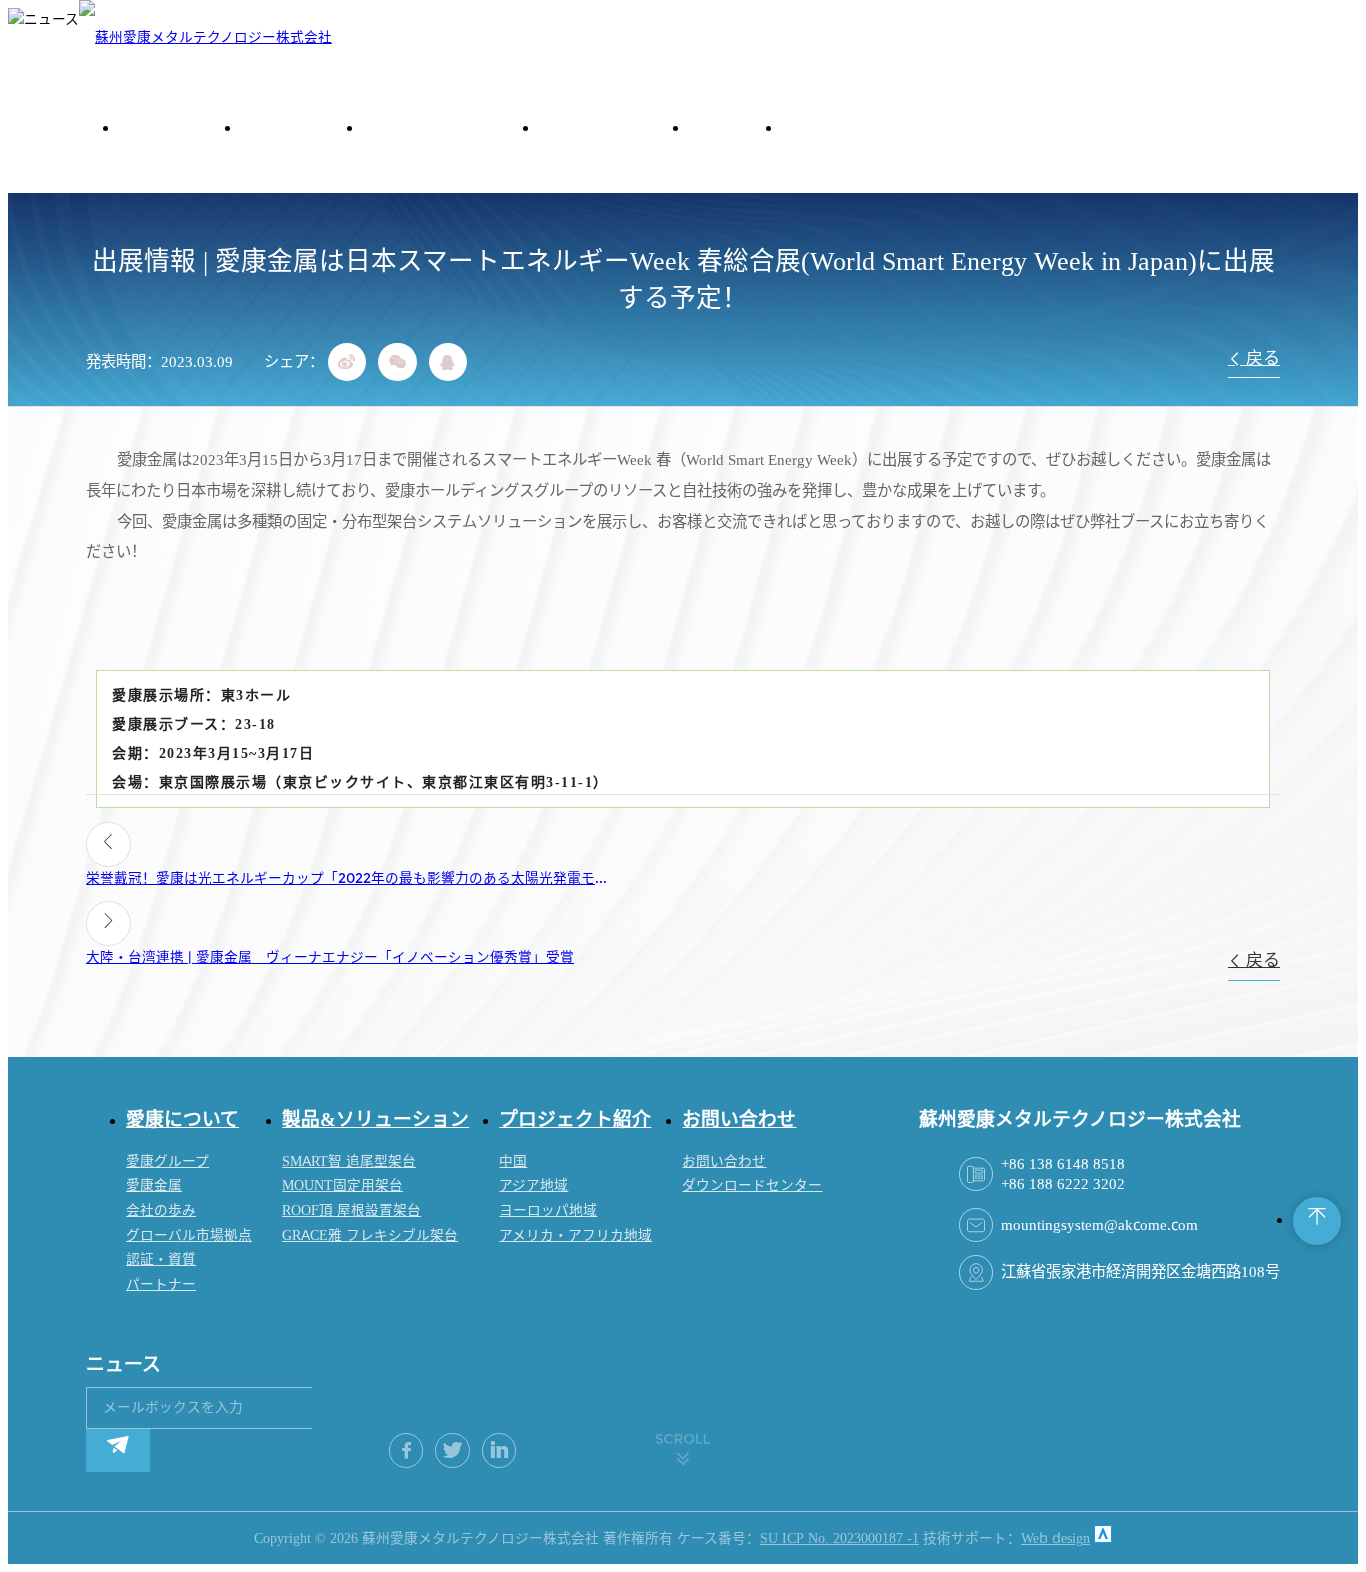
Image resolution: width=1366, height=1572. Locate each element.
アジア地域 (533, 1185)
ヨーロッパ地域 (548, 1210)
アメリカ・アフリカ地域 (575, 1235)
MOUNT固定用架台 (342, 1185)
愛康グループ (167, 1161)
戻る (1261, 358)
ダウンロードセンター (752, 1185)
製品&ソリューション (375, 1119)
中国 (513, 1161)
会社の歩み (161, 1210)
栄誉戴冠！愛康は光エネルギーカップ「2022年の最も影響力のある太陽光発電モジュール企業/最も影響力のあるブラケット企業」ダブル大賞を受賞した (353, 878)
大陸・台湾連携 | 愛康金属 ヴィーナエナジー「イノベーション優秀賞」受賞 (330, 957)
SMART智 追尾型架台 (349, 1161)
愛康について (182, 1119)
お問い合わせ (739, 1119)
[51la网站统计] (1103, 1538)
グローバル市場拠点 (189, 1235)
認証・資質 (161, 1259)
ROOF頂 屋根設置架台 (351, 1210)
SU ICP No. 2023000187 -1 (839, 1538)
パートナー (161, 1284)
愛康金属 (154, 1185)
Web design (1055, 1538)
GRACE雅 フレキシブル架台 (370, 1235)
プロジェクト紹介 (575, 1119)
